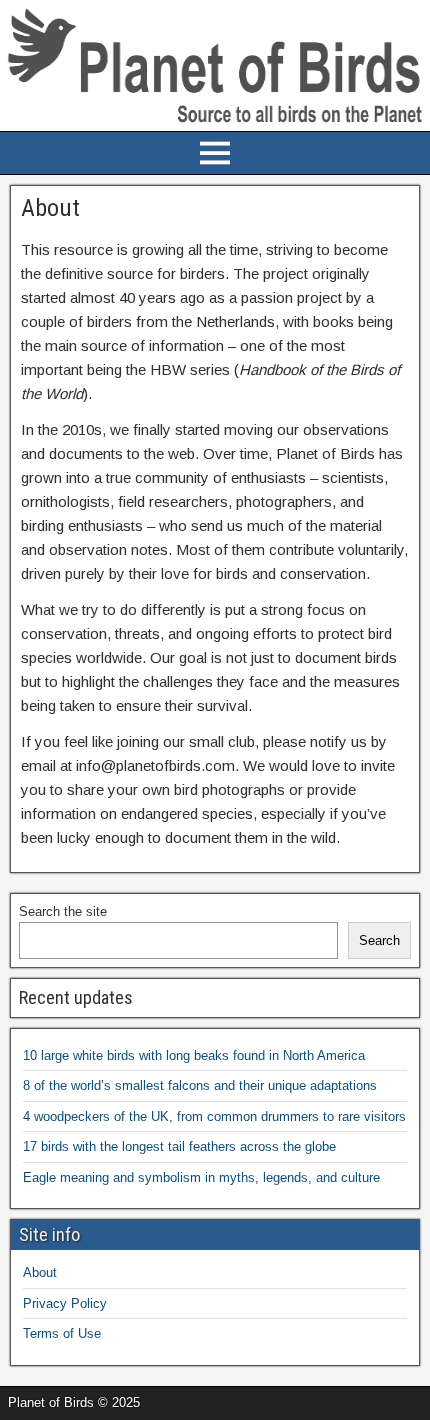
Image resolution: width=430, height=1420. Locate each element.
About (40, 1272)
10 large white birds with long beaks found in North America (194, 1055)
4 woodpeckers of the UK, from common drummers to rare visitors (214, 1116)
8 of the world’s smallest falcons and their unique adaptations (200, 1085)
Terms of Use (62, 1333)
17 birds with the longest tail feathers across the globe (179, 1146)
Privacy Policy (65, 1303)
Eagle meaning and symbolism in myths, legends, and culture (201, 1177)
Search (379, 940)
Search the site (63, 911)
